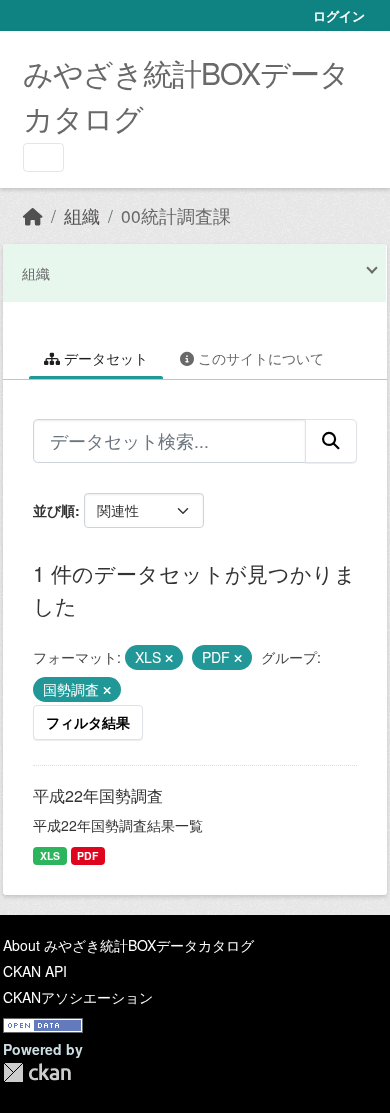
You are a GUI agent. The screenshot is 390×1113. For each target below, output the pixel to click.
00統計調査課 (176, 215)
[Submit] (331, 441)
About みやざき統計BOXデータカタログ (128, 945)
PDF (87, 855)
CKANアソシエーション (78, 997)
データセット (104, 358)
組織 (82, 215)
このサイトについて (259, 358)
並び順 (54, 510)
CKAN (37, 1072)
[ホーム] (33, 215)
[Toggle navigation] (43, 157)
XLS (50, 855)
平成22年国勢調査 (98, 795)
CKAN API (35, 971)
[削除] (169, 658)
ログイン (339, 15)
